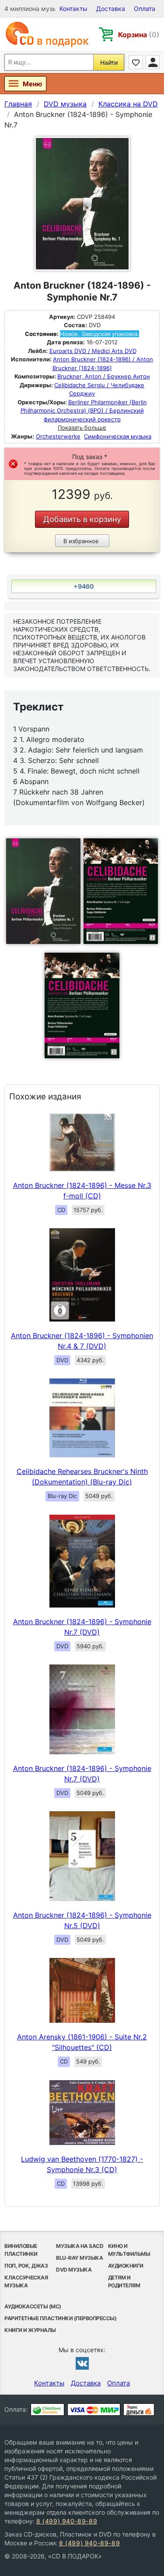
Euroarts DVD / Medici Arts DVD (93, 351)
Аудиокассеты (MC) (33, 2306)
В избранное (81, 541)
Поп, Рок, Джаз (26, 2266)
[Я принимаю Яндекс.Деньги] (139, 2410)
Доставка (111, 9)
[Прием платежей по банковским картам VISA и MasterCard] (94, 2410)
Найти (109, 62)
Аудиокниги (126, 2266)
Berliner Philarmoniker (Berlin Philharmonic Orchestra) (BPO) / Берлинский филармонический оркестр (84, 411)
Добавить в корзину (82, 519)
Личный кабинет (153, 62)
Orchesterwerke (58, 436)
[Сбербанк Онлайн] (47, 2410)
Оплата (145, 9)
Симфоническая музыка (118, 436)
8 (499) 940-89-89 (67, 2521)
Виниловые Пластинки (21, 2250)
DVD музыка (74, 2270)
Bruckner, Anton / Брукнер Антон (104, 376)
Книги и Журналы (30, 2330)
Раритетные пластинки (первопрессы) (60, 2318)
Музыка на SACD (80, 2246)
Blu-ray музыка (79, 2258)
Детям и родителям (124, 2281)
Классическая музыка (26, 2281)
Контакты (73, 9)
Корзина (139, 35)
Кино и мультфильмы (129, 2250)
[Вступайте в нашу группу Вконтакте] (82, 2363)
